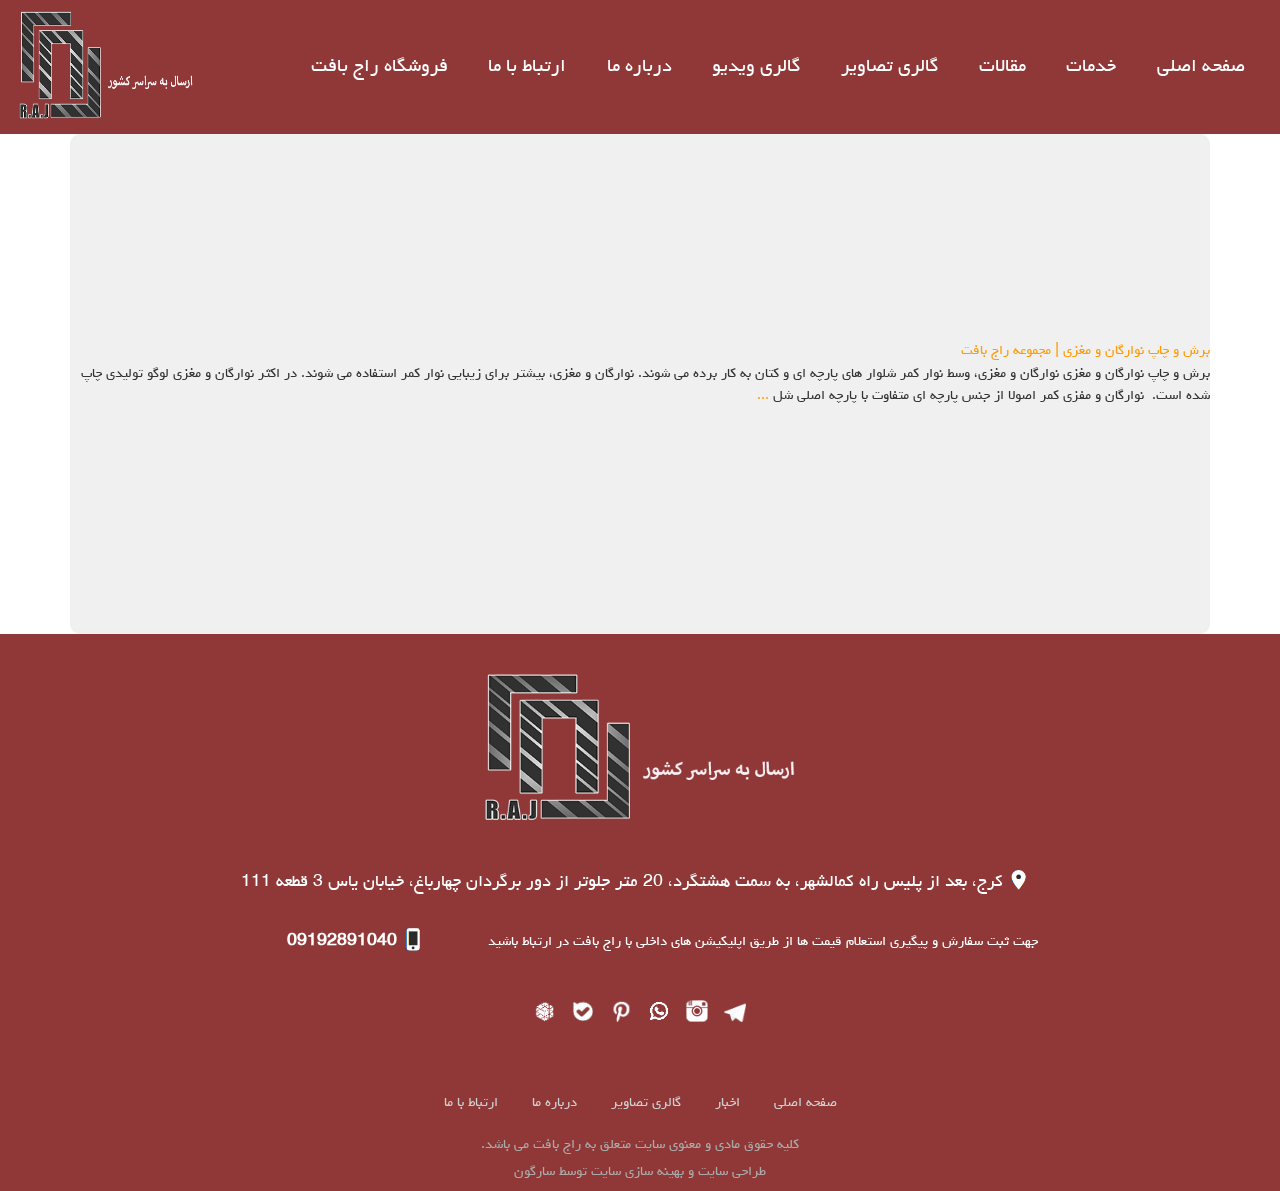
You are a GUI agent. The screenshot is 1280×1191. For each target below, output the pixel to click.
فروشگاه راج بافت (379, 67)
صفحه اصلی (1201, 67)
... (763, 396)
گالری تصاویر (889, 67)
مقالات (1002, 67)
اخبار (725, 1103)
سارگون (536, 1172)
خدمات (1091, 67)
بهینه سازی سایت (637, 1172)
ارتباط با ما (527, 67)
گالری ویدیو (756, 67)
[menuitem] (1200, 67)
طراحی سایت (730, 1172)
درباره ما (639, 67)
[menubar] (777, 67)
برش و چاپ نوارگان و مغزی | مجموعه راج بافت (1085, 351)
